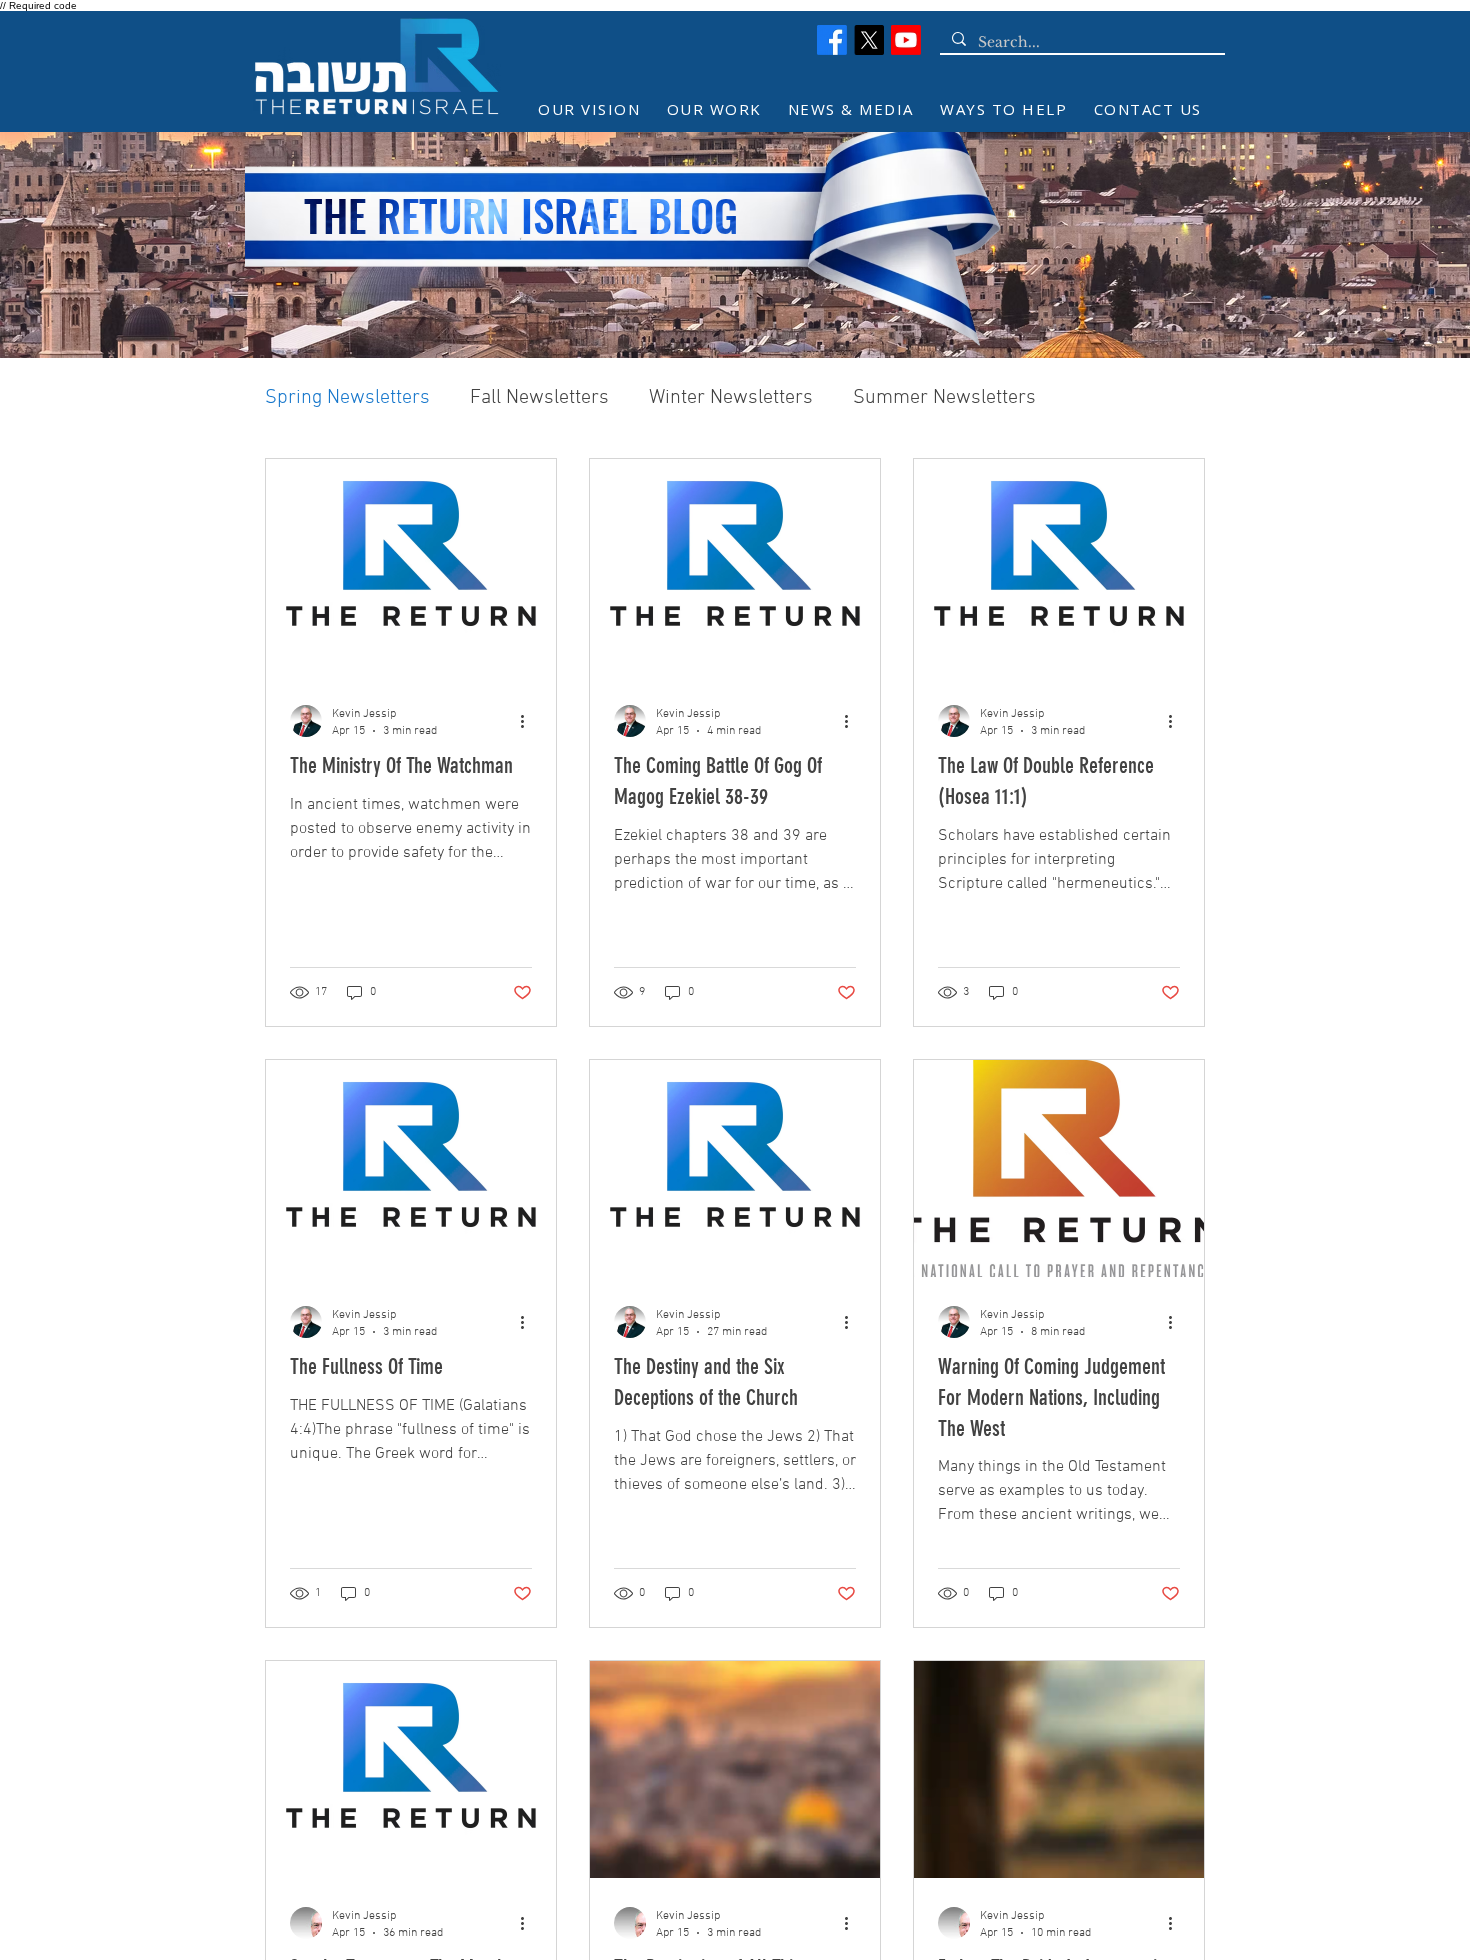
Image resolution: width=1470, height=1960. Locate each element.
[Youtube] (906, 40)
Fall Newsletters (539, 398)
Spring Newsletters (347, 398)
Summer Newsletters (944, 398)
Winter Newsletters (731, 398)
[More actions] (529, 721)
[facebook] (832, 40)
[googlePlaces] (869, 40)
